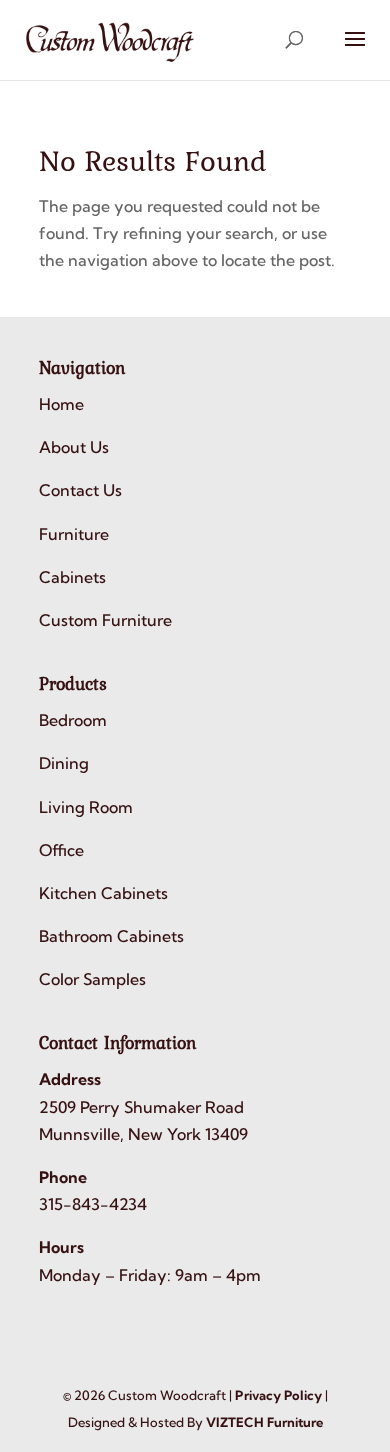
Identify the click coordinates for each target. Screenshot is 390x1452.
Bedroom (73, 720)
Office (61, 850)
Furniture (74, 534)
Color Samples (92, 979)
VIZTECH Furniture (264, 1422)
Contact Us (80, 490)
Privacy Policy (278, 1395)
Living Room (86, 807)
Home (61, 404)
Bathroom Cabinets (111, 936)
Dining (64, 763)
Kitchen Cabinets (103, 893)
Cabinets (72, 577)
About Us (74, 447)
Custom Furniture (105, 620)
